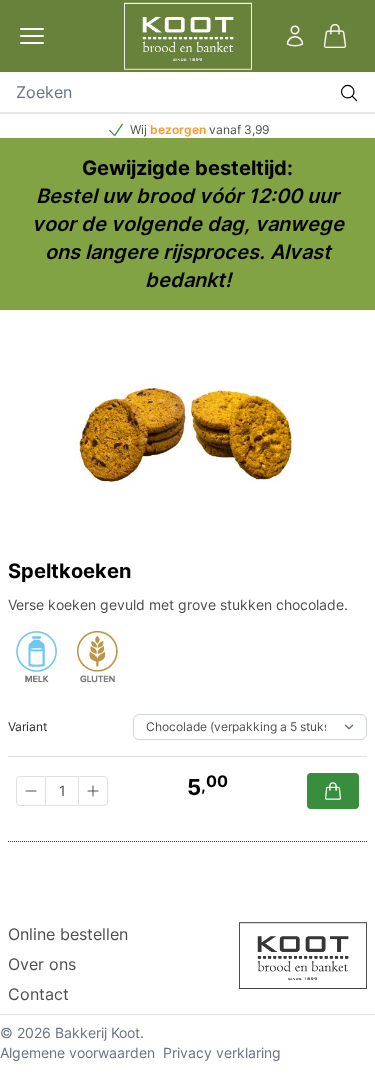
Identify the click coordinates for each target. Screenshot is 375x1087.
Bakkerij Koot (97, 1032)
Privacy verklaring (222, 1052)
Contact (38, 994)
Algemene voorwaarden (77, 1052)
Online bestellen (68, 934)
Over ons (42, 964)
